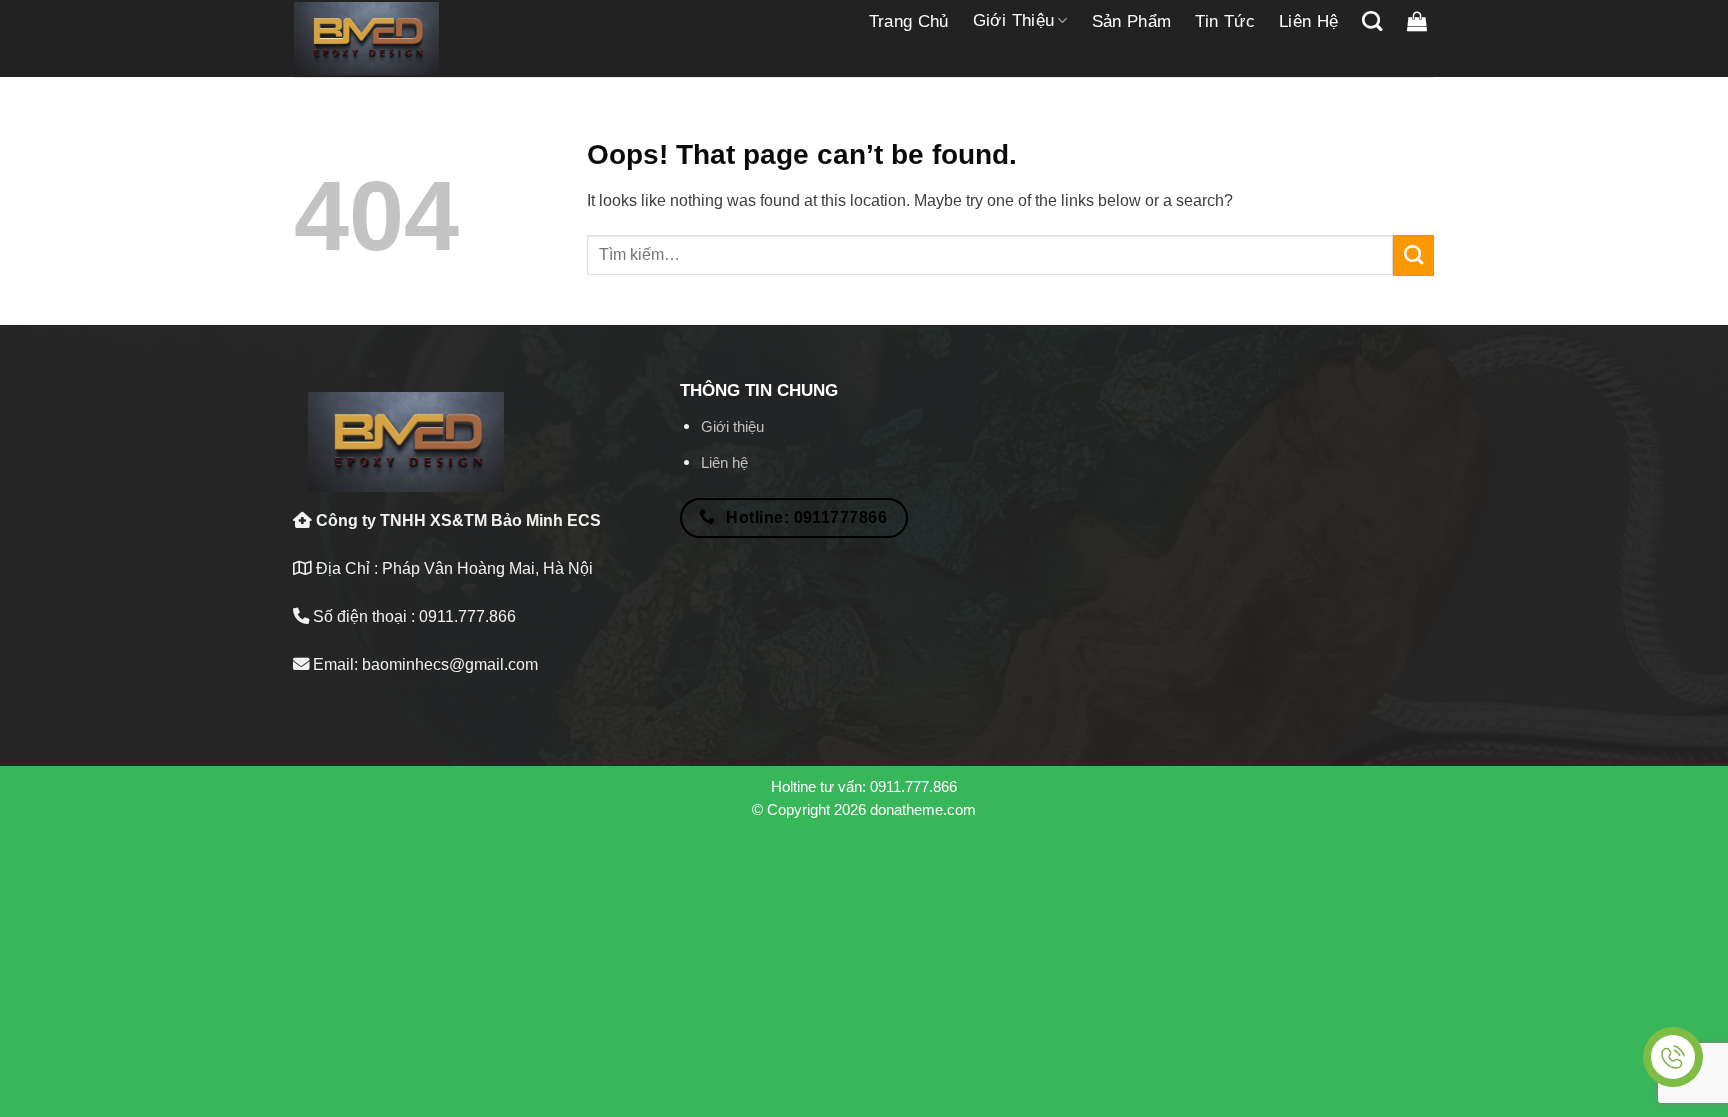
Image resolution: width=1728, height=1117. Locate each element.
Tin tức (1224, 21)
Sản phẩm (1132, 21)
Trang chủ (909, 21)
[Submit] (1413, 255)
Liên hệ (1308, 21)
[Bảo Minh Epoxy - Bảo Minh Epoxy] (366, 39)
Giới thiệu (1013, 20)
